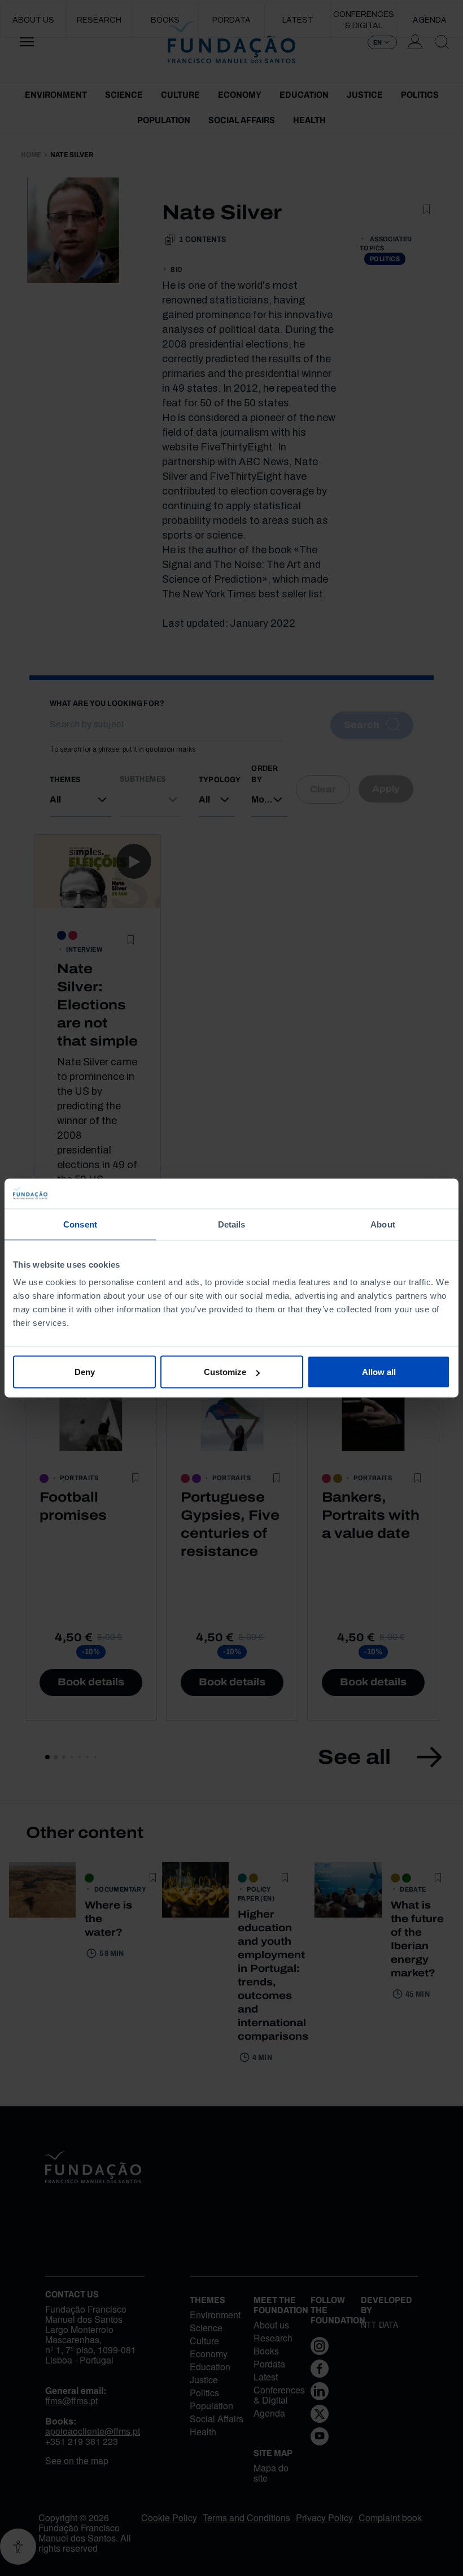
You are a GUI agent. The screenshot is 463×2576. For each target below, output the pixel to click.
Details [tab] (232, 1224)
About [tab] (383, 1224)
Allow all (379, 1372)
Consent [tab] (80, 1224)
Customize (225, 1372)
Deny (85, 1372)
